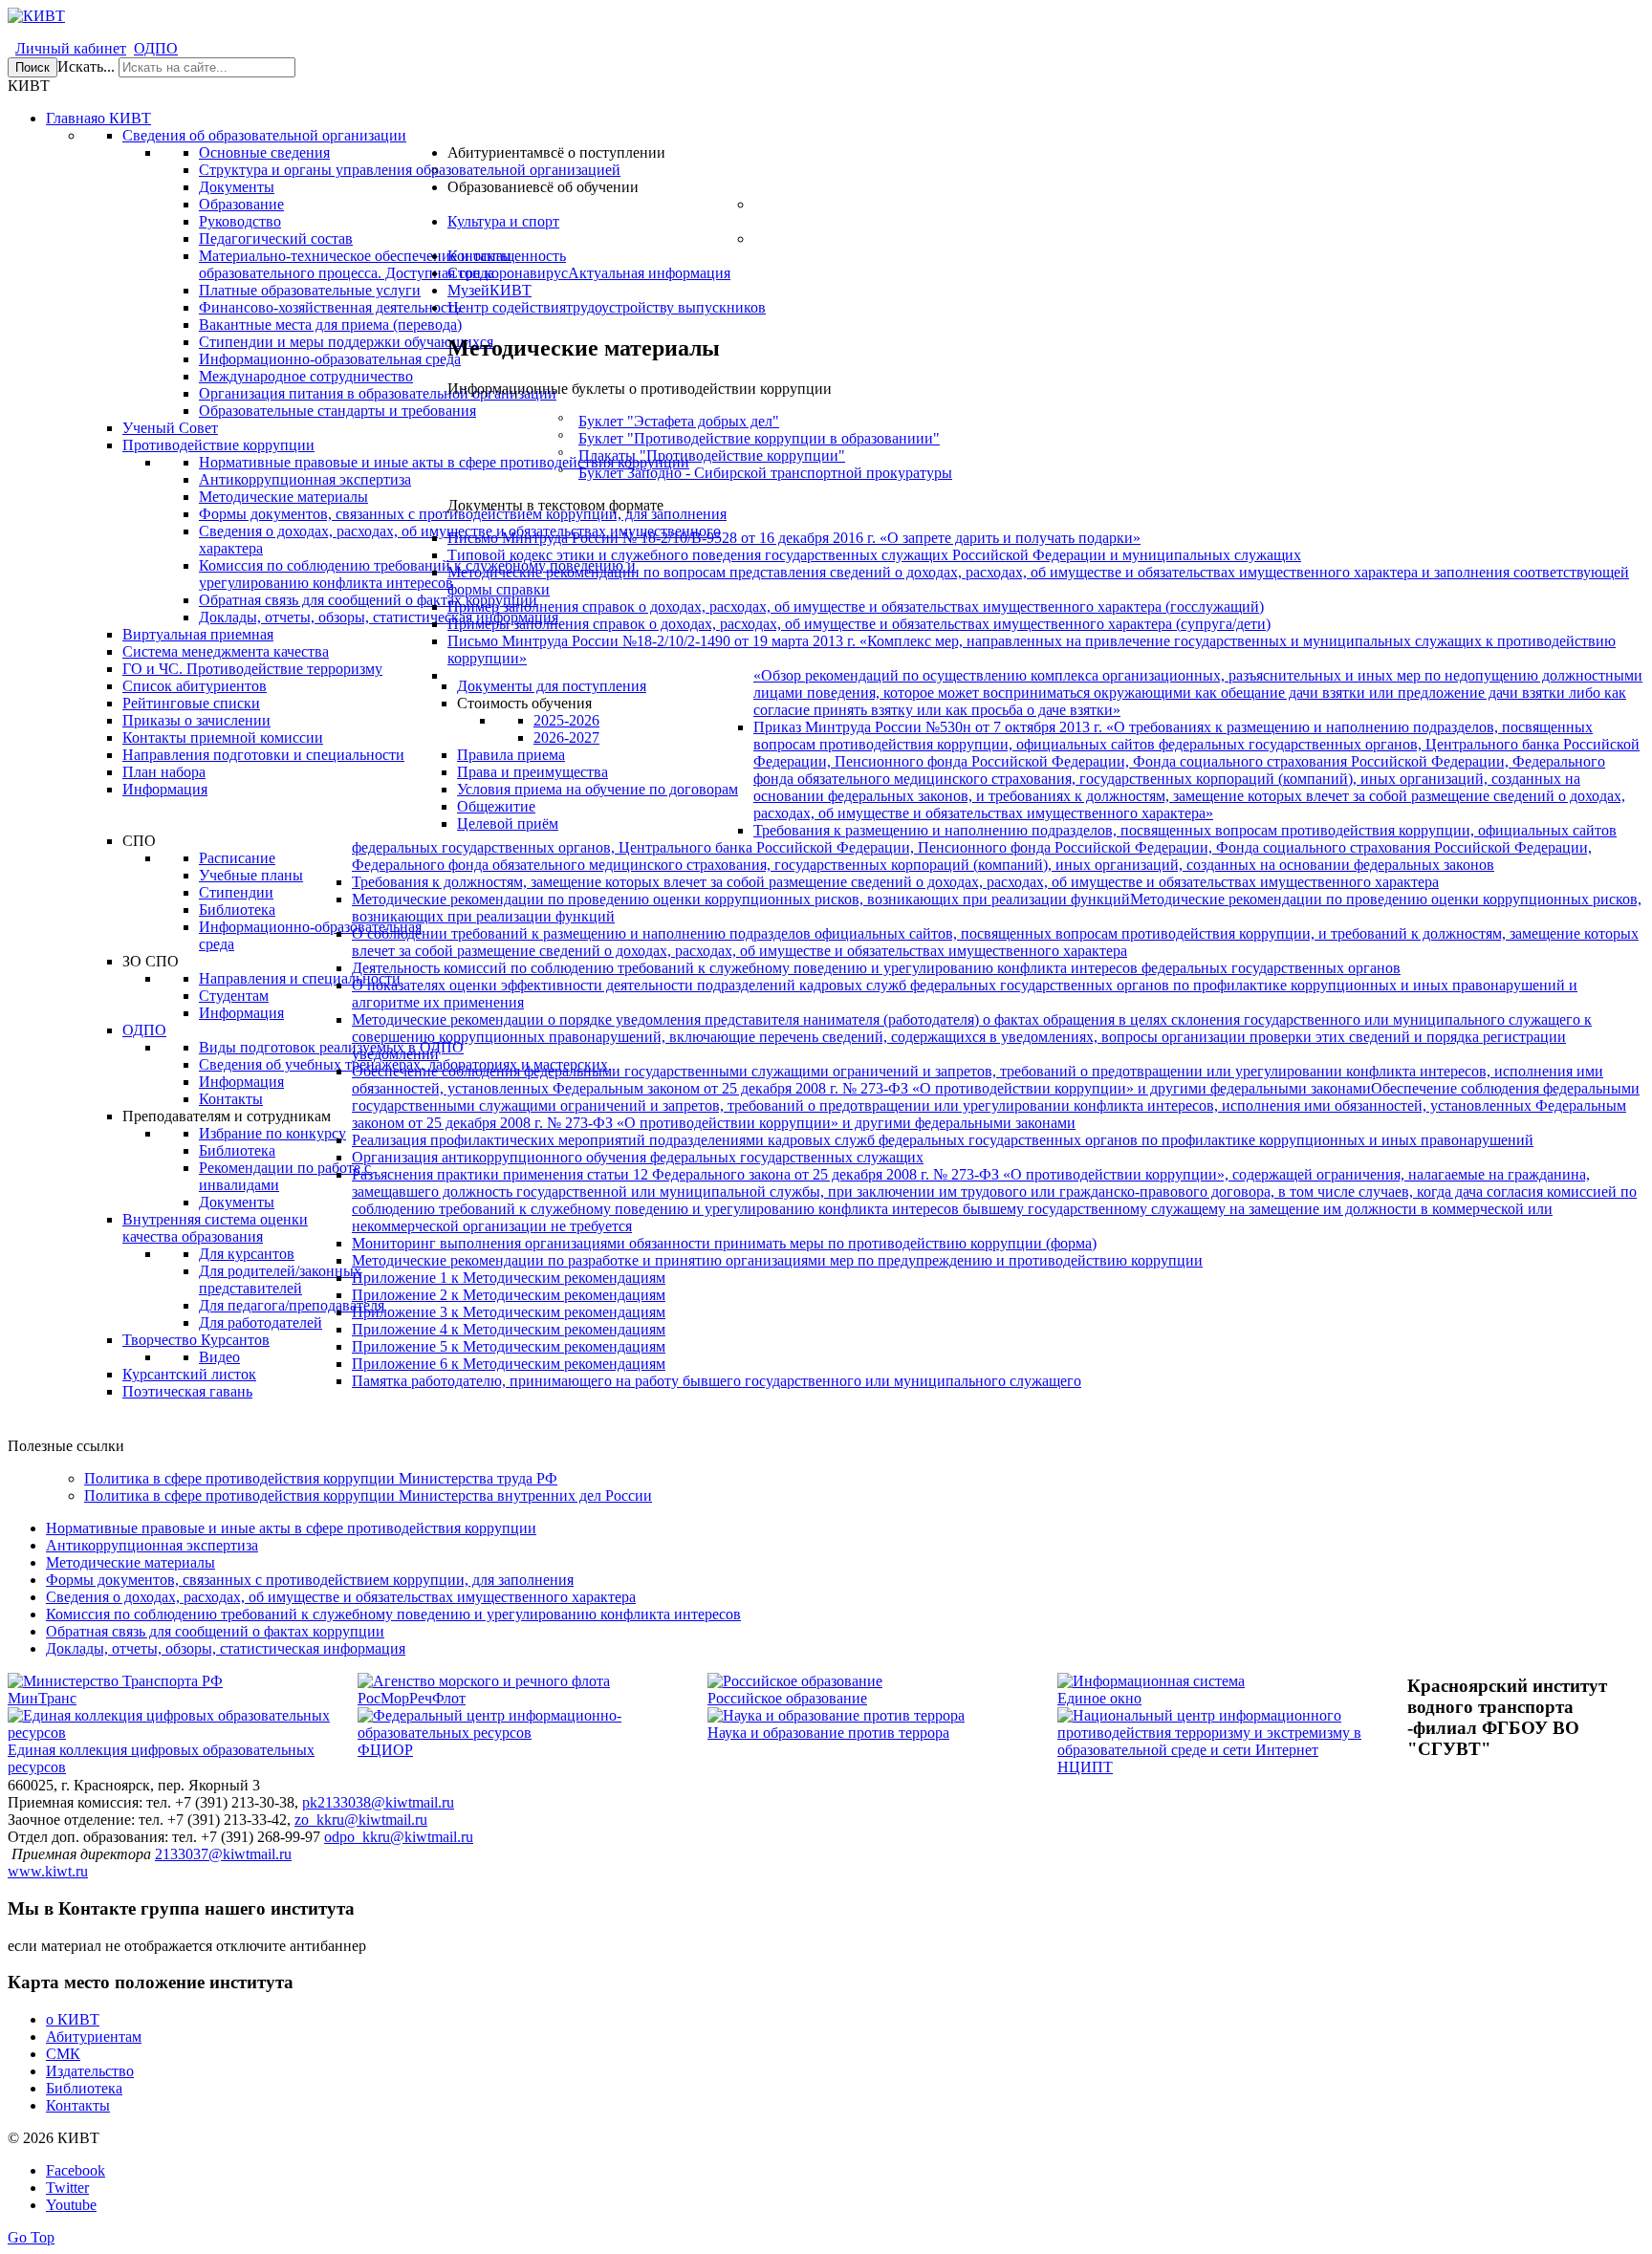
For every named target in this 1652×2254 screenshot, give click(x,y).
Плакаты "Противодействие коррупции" (712, 455)
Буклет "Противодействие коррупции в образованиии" (759, 438)
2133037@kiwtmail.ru (223, 1854)
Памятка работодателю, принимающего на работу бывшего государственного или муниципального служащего (717, 1381)
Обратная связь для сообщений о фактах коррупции (215, 1631)
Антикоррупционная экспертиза (152, 1545)
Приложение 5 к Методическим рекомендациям (509, 1346)
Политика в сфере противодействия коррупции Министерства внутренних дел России (368, 1495)
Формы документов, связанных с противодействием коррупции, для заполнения (310, 1580)
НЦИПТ (1085, 1767)
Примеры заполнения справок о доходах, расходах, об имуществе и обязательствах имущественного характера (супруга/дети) (859, 624)
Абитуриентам (94, 2037)
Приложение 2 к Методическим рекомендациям (509, 1295)
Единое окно (1099, 1698)
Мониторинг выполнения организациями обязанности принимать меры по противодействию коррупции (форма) (724, 1243)
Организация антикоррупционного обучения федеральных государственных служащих (638, 1157)
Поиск (33, 67)
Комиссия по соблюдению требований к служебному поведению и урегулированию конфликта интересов (393, 1614)
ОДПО (156, 48)
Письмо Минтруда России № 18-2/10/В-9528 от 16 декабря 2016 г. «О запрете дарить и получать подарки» (794, 538)
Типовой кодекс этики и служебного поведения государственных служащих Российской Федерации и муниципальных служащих (874, 555)
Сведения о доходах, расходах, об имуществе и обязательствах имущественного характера (341, 1597)
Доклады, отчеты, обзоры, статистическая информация (226, 1648)
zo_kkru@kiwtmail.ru (361, 1820)
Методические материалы (130, 1562)
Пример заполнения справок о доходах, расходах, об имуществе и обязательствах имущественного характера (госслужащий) (856, 607)
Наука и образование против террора (828, 1733)
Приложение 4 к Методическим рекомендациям (509, 1329)
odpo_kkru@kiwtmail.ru (399, 1837)
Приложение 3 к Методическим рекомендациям (509, 1312)
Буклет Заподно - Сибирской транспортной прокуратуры (765, 473)
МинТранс (42, 1698)
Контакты (78, 2105)
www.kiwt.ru (48, 1871)
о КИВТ (73, 2019)
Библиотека (84, 2088)
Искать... (86, 66)
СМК (63, 2054)
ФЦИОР (385, 1750)
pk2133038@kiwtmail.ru (378, 1802)
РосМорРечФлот (412, 1698)
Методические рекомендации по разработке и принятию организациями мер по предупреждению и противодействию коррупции (777, 1260)
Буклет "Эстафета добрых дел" (679, 421)
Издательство (90, 2071)
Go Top (31, 2237)
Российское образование (787, 1698)
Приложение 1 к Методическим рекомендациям (509, 1278)
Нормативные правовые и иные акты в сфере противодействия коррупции (291, 1528)
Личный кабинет (71, 48)
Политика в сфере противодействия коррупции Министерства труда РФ (321, 1478)
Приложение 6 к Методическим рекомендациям (509, 1364)
